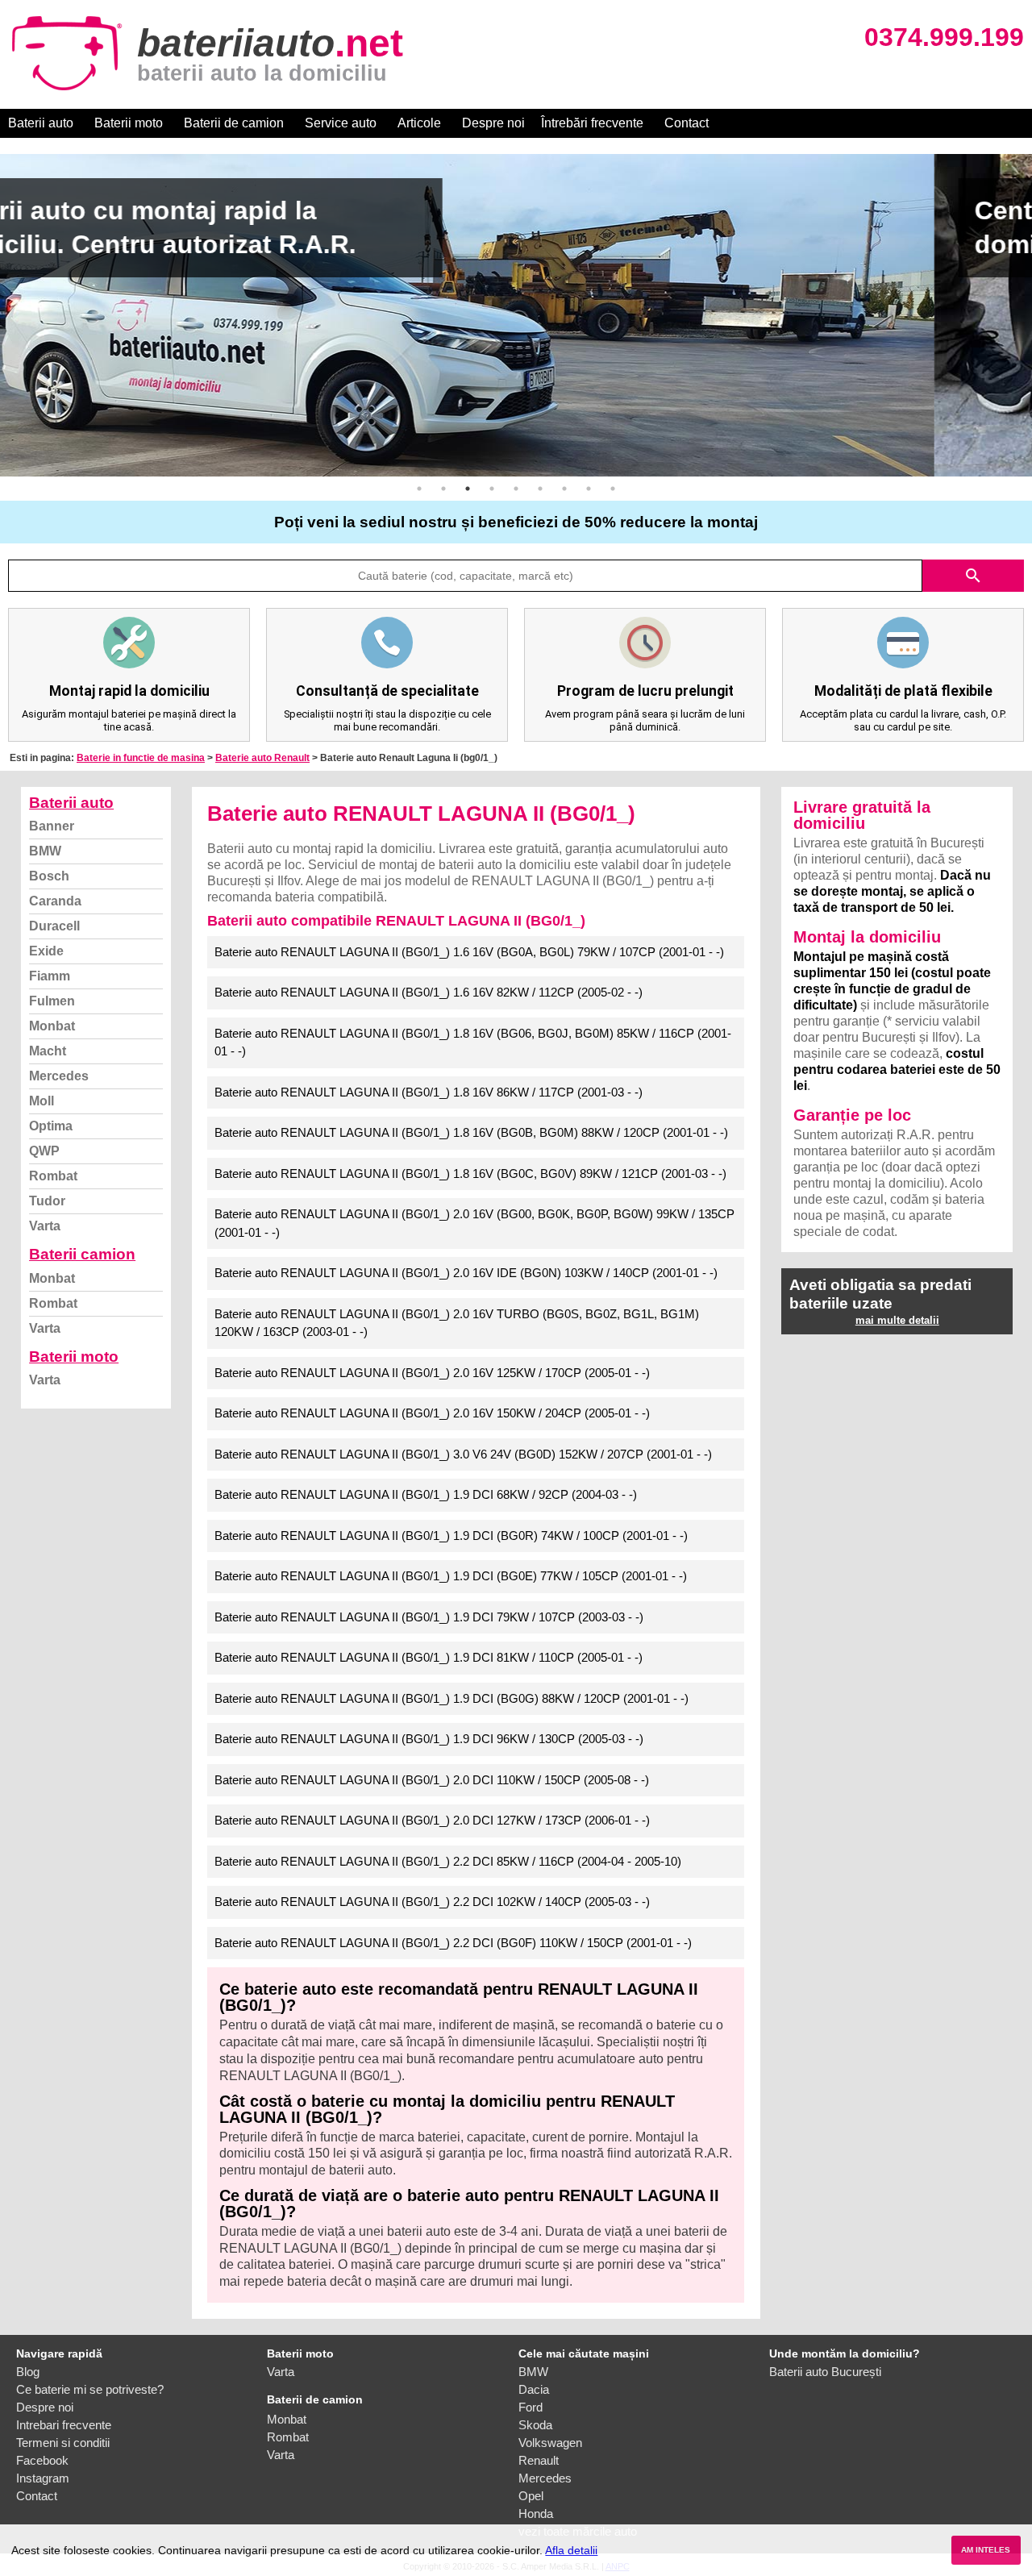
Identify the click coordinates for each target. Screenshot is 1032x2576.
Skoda (535, 2425)
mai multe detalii (897, 1320)
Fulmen (52, 1001)
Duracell (54, 926)
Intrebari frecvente (64, 2425)
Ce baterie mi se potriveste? (90, 2389)
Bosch (49, 876)
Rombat (53, 1176)
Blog (28, 2372)
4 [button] (492, 489)
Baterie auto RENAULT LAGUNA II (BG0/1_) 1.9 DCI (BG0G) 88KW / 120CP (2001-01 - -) (451, 1698)
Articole (419, 123)
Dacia (534, 2389)
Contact (687, 123)
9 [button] (613, 489)
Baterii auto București (825, 2372)
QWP (44, 1151)
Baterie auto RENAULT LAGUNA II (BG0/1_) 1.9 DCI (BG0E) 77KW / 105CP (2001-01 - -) (451, 1576)
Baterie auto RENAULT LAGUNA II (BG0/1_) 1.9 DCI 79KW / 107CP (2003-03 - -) (429, 1617)
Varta (45, 1226)
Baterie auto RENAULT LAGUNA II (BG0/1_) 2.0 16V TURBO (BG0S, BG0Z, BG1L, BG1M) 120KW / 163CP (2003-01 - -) (457, 1323)
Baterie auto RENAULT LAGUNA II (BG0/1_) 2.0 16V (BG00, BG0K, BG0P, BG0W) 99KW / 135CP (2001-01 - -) (474, 1223)
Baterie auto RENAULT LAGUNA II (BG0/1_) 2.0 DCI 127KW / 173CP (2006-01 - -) (432, 1820)
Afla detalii (571, 2550)
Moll (42, 1101)
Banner (52, 826)
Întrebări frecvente (592, 123)
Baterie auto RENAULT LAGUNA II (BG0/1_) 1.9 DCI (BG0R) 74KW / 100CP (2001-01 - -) (451, 1536)
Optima (51, 1126)
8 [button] (589, 489)
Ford (531, 2407)
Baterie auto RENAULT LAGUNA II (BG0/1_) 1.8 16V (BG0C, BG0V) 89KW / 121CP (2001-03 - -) (470, 1174)
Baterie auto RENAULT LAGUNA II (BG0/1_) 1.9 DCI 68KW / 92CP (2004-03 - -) (426, 1494)
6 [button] (540, 489)
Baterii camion (82, 1254)
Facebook (42, 2460)
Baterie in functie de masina (141, 758)
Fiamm (50, 976)
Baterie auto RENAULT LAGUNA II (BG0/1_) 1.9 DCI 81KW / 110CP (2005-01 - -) (429, 1657)
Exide (46, 951)
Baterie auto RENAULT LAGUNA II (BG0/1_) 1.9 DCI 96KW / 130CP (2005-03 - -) (429, 1739)
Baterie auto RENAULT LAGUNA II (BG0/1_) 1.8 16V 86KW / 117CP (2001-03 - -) (429, 1092)
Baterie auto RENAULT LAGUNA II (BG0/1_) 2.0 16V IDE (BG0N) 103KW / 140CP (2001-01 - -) (466, 1273)
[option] (516, 315)
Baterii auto (41, 123)
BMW (45, 851)
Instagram (43, 2478)
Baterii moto (129, 123)
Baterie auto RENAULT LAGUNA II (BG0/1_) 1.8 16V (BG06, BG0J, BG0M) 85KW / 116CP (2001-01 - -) (473, 1042)
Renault (539, 2460)
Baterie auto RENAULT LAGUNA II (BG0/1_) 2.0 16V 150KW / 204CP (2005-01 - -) (432, 1413)
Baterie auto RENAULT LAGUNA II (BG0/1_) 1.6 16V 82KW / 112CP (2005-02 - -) (429, 992)
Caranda (55, 901)
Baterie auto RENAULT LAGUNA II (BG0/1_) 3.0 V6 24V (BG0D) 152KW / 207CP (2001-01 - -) (463, 1454)
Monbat (52, 1026)
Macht (48, 1051)
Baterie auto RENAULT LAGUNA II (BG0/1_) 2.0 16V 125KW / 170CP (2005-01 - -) (432, 1373)
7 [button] (564, 489)
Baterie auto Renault (262, 758)
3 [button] (468, 489)
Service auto (341, 123)
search (973, 576)
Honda (536, 2514)
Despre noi (493, 123)
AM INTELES (986, 2550)
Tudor (47, 1201)
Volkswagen (550, 2443)
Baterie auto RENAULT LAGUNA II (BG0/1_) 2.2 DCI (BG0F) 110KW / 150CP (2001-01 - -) (453, 1943)
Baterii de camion (234, 123)
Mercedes (59, 1076)
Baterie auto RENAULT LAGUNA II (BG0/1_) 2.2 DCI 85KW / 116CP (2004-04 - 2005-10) (448, 1861)
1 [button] (419, 489)
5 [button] (516, 489)
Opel (531, 2496)
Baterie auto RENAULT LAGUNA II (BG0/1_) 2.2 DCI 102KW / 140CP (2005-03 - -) (432, 1902)
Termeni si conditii (63, 2443)
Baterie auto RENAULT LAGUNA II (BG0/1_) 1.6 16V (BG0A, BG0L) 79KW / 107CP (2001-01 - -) (469, 952)
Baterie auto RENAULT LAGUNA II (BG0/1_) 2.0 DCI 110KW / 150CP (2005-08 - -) (432, 1780)
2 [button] (443, 489)
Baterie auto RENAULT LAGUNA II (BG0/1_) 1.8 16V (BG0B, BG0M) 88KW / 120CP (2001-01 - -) (471, 1132)
